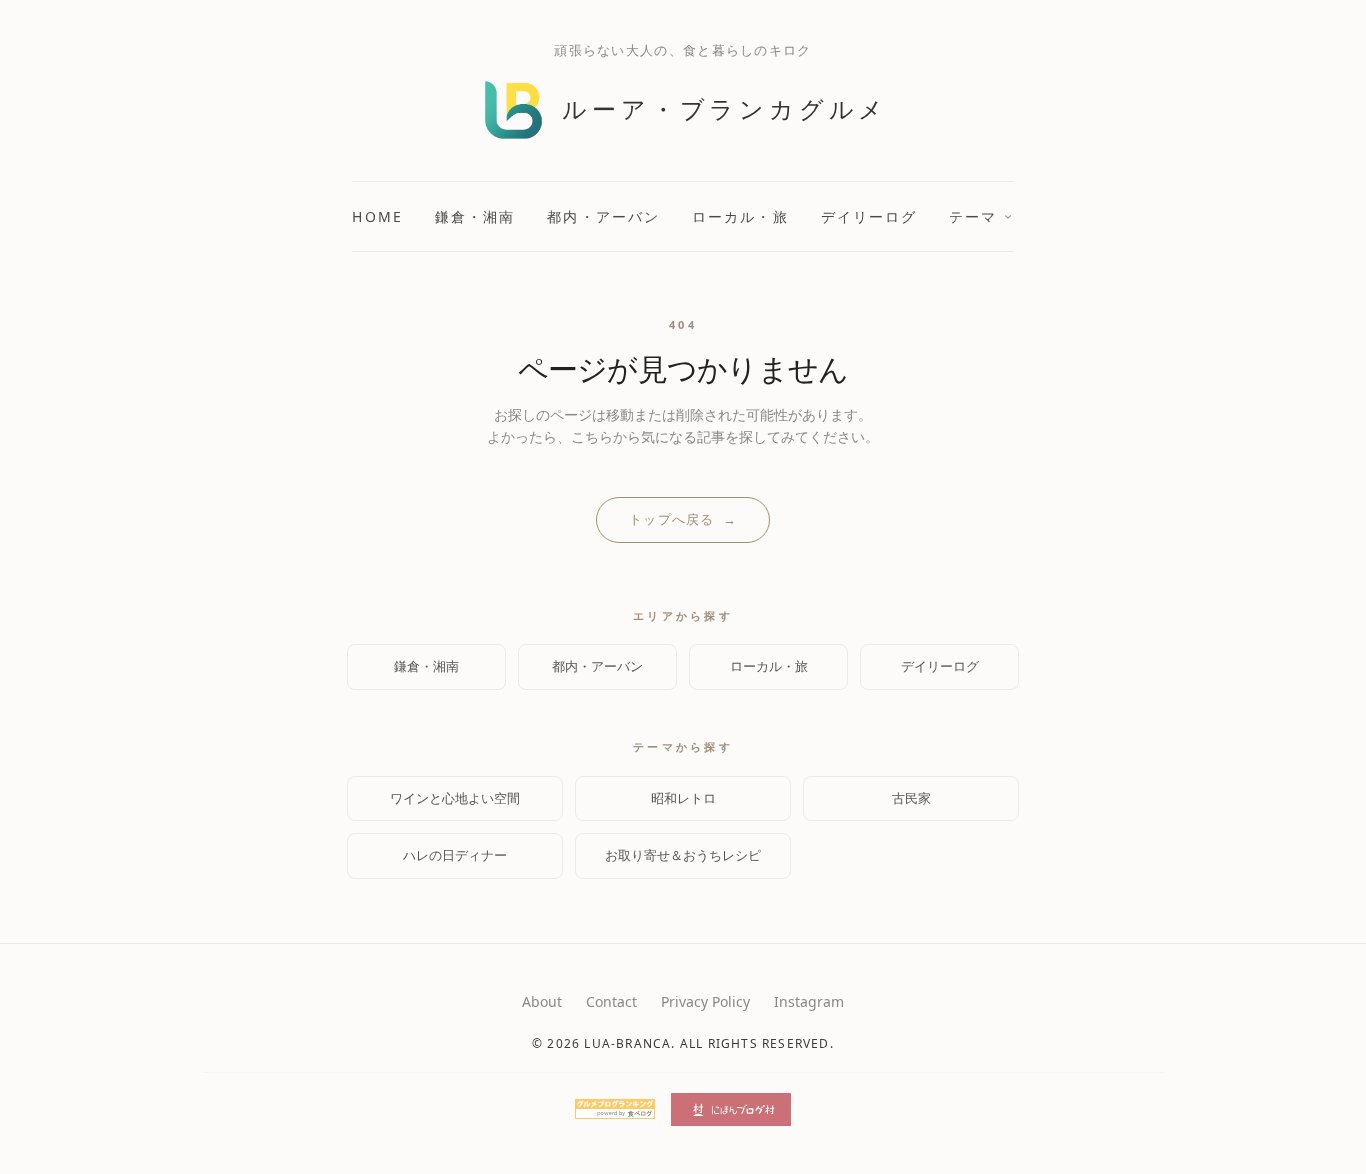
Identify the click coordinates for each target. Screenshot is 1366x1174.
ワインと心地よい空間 (455, 798)
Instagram (809, 1001)
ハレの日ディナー (455, 855)
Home (377, 216)
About (542, 1001)
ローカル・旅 (740, 216)
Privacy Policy (705, 1001)
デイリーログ (869, 216)
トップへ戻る (683, 519)
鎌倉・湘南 (475, 216)
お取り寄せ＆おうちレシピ (683, 855)
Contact (611, 1001)
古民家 (911, 798)
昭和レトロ (683, 798)
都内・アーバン (603, 216)
